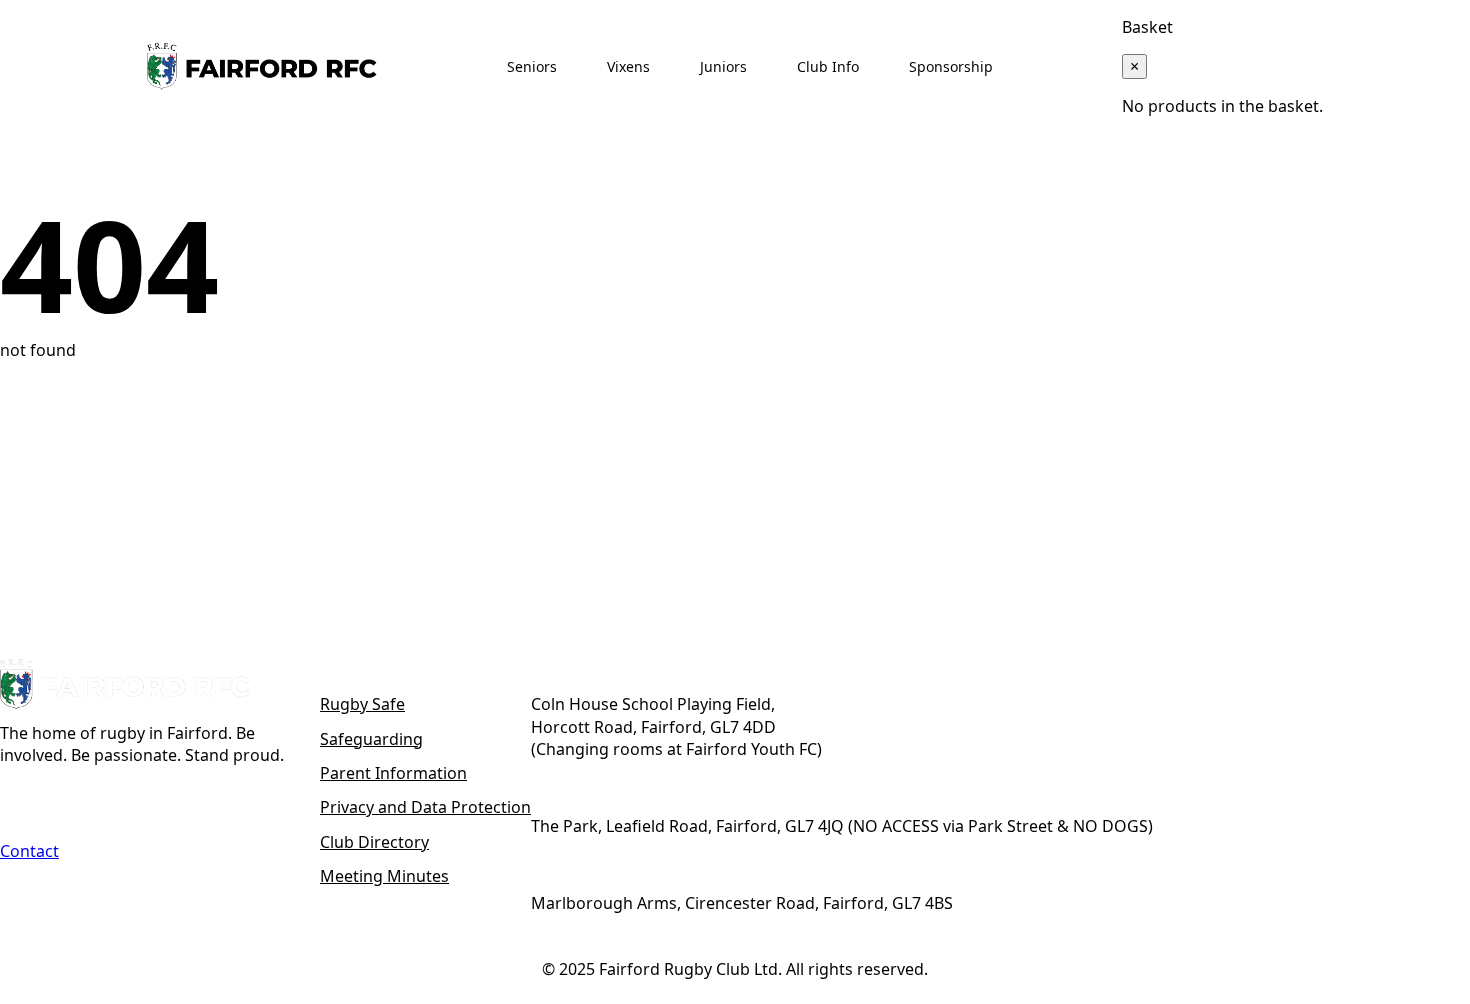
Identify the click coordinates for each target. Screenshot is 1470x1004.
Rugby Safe (362, 704)
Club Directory (374, 842)
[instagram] (111, 801)
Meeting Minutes (384, 876)
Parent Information (393, 773)
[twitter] (65, 801)
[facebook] (19, 801)
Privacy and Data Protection (425, 807)
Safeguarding (371, 739)
